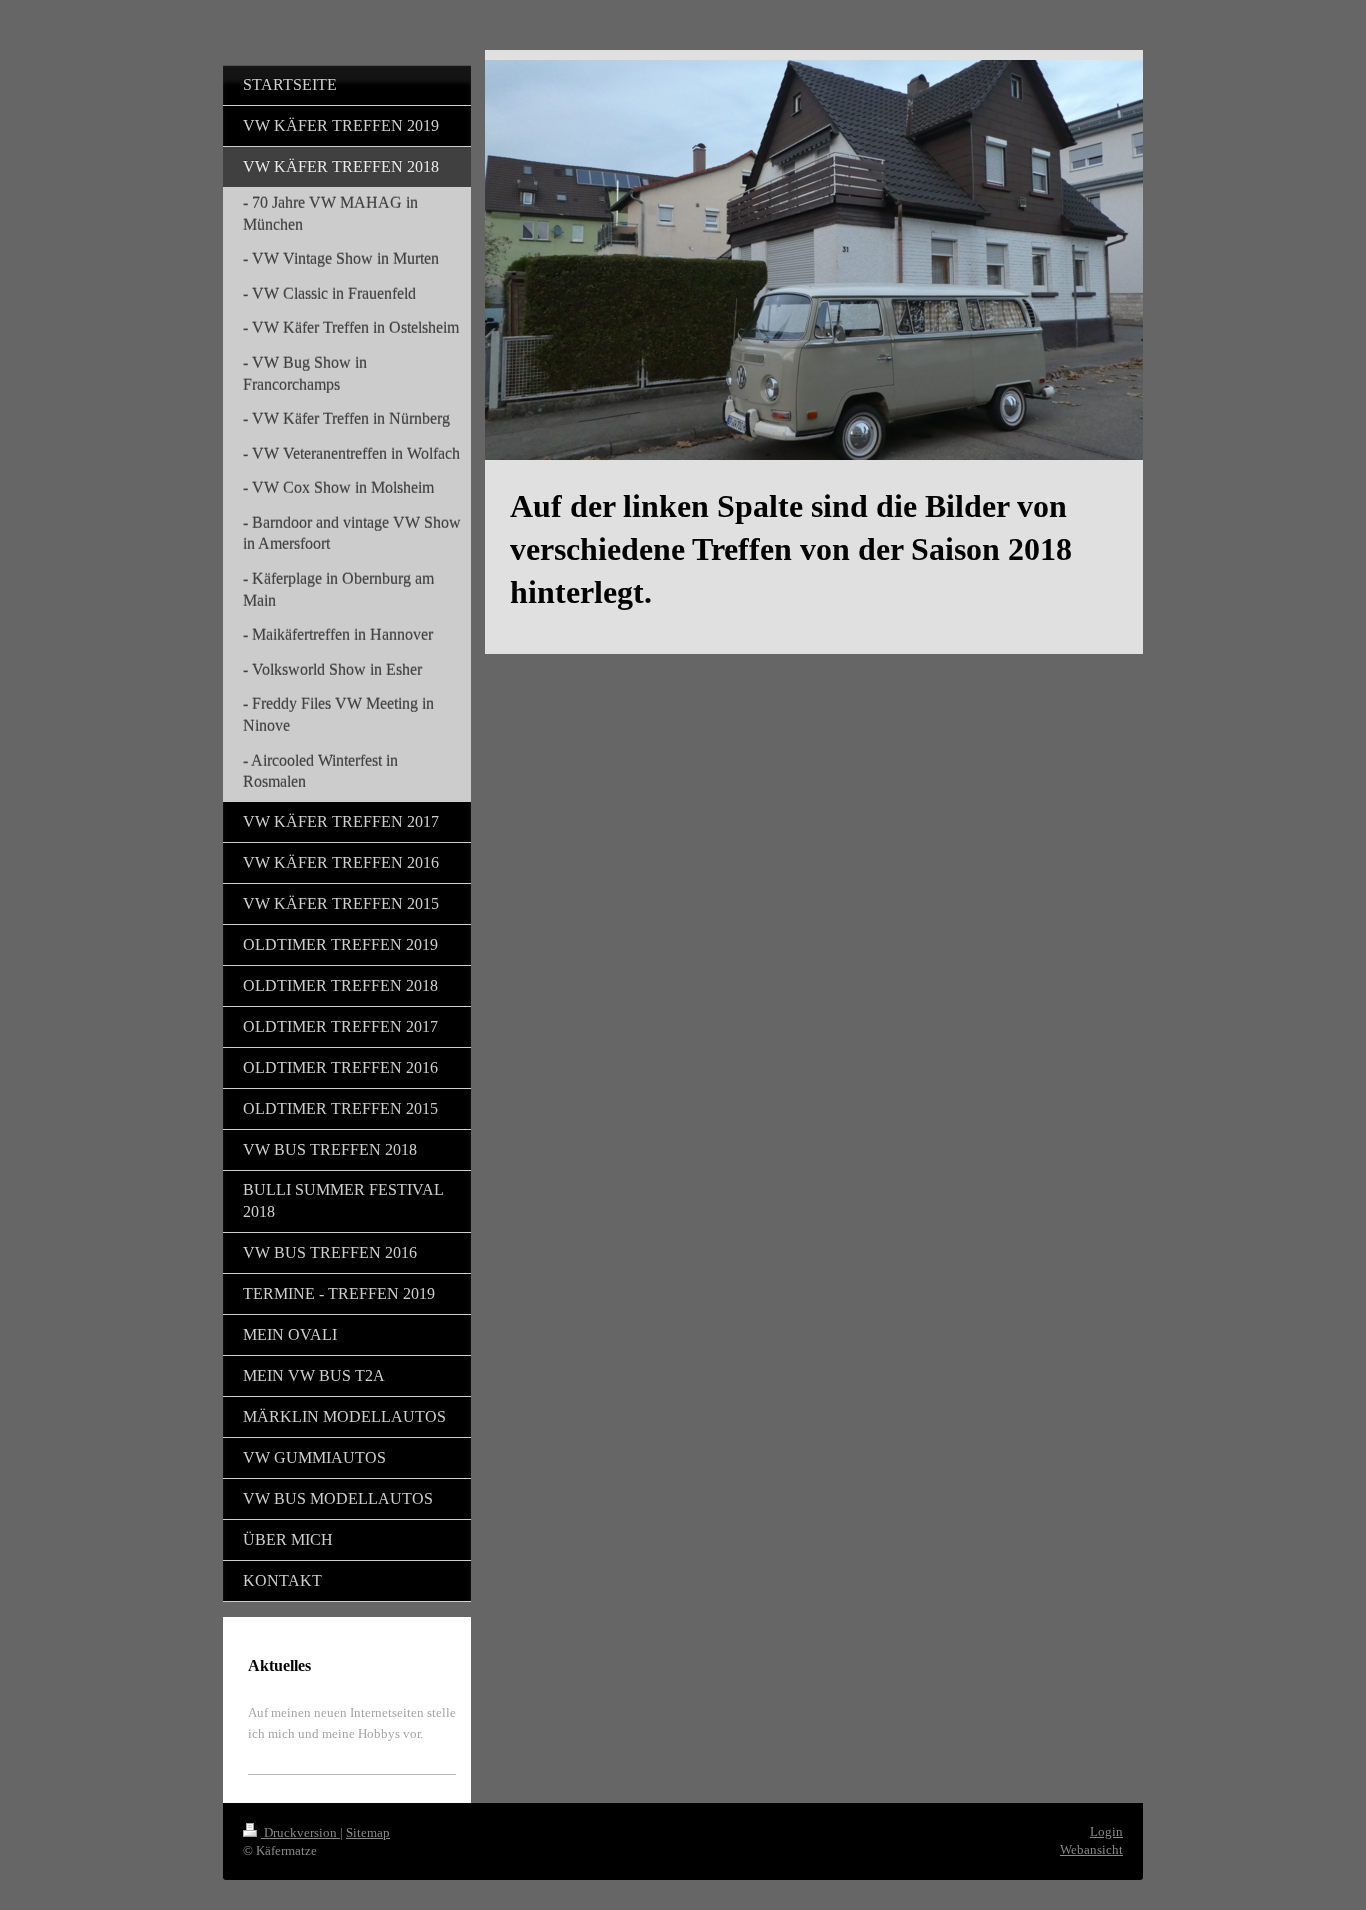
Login (1106, 1831)
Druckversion (300, 1832)
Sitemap (368, 1832)
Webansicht (1091, 1849)
